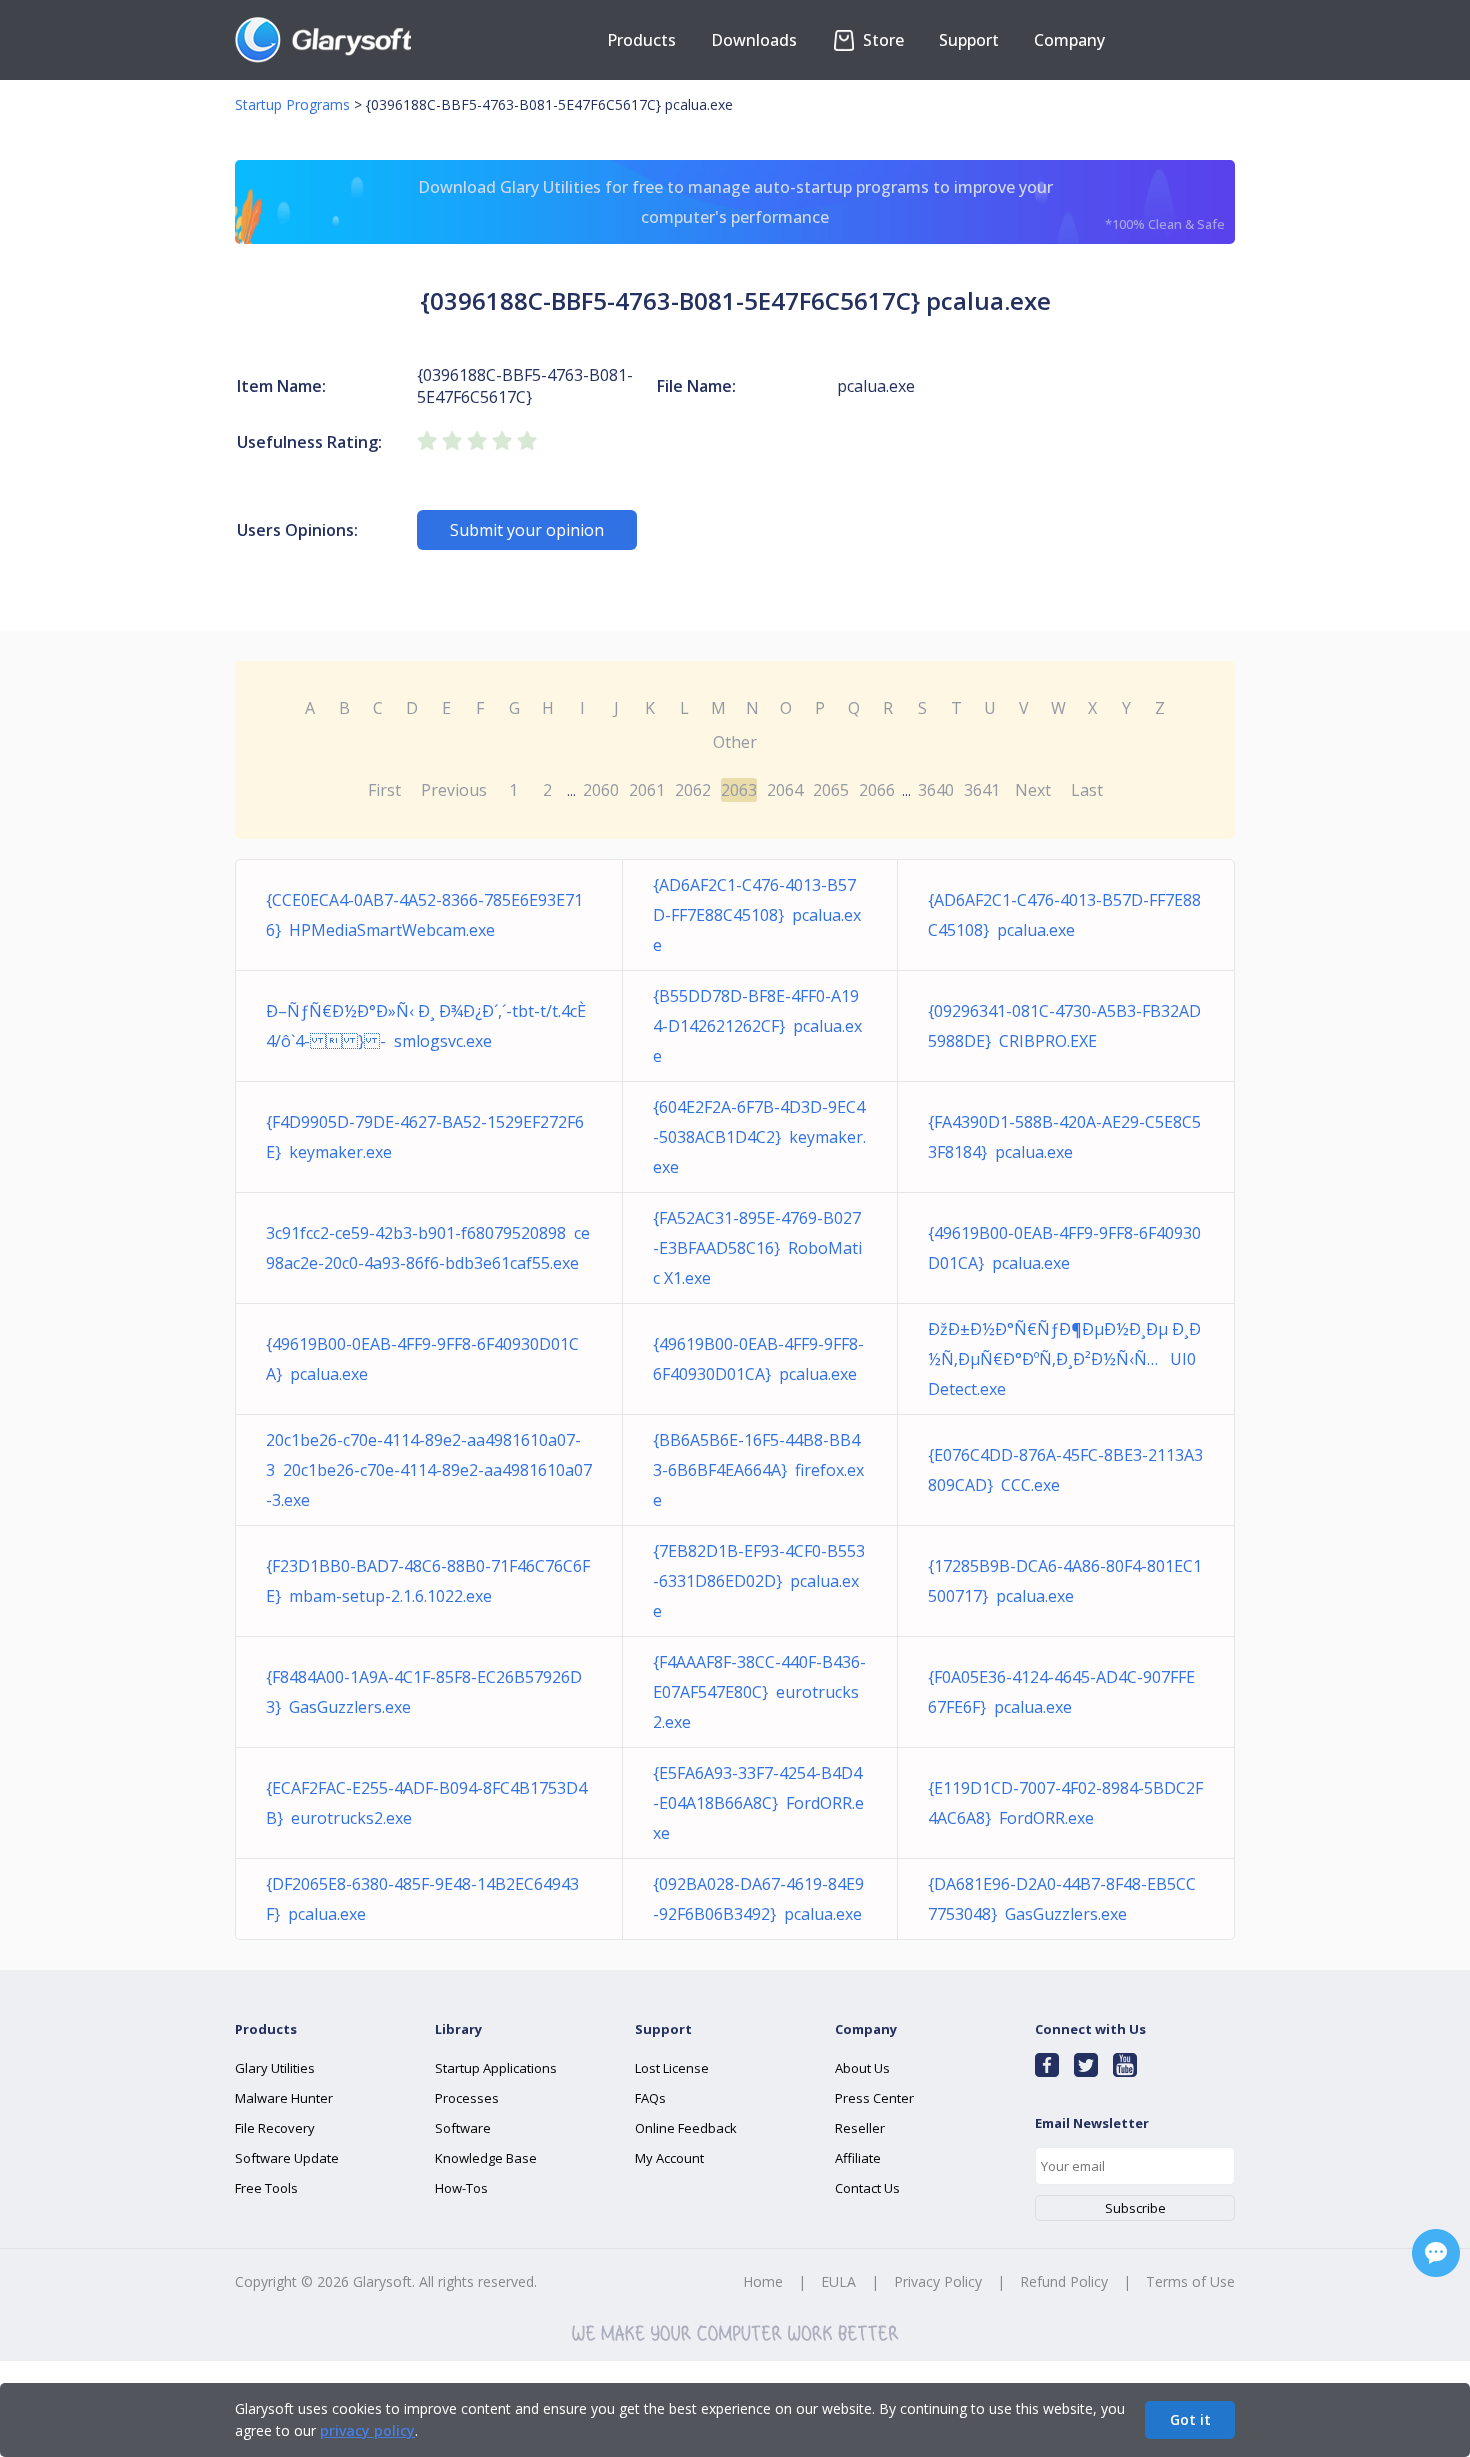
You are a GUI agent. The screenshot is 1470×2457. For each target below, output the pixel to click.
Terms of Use (1190, 2281)
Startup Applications (496, 2068)
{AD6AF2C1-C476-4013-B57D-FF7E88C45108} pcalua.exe (757, 915)
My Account (669, 2158)
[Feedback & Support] (1436, 2253)
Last (1087, 790)
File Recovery (275, 2128)
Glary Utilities (275, 2068)
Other (735, 742)
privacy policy (367, 2430)
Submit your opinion (527, 530)
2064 (785, 790)
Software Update (287, 2158)
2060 (601, 790)
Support (969, 40)
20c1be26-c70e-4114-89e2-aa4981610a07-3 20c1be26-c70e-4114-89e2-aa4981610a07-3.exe (429, 1470)
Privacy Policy (938, 2281)
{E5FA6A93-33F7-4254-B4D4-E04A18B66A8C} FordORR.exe (758, 1803)
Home (763, 2281)
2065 (831, 790)
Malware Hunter (284, 2098)
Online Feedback (686, 2128)
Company (1069, 40)
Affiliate (858, 2158)
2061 (647, 790)
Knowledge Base (486, 2158)
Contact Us (867, 2188)
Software (463, 2128)
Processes (467, 2098)
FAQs (650, 2098)
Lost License (672, 2068)
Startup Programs (292, 104)
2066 (877, 790)
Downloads (754, 40)
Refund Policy (1064, 2281)
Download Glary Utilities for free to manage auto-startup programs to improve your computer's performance (822, 204)
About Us (862, 2068)
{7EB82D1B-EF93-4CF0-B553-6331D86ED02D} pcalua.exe (759, 1581)
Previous (454, 790)
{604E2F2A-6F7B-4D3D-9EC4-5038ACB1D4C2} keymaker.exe (759, 1137)
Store (881, 40)
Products (641, 40)
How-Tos (461, 2188)
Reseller (860, 2128)
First (384, 790)
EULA (838, 2281)
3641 (982, 790)
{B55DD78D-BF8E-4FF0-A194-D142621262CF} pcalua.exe (757, 1026)
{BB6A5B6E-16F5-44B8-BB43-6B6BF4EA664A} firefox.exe (758, 1470)
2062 (693, 790)
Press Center (874, 2098)
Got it (1190, 2419)
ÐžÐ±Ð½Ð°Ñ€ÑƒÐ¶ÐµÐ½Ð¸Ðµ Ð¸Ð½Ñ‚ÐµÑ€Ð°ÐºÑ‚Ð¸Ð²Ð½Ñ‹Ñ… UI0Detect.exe (1064, 1359)
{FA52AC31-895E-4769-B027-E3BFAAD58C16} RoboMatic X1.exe (757, 1248)
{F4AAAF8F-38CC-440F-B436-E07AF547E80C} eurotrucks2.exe (759, 1692)
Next (1033, 790)
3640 (936, 790)
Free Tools (266, 2188)
